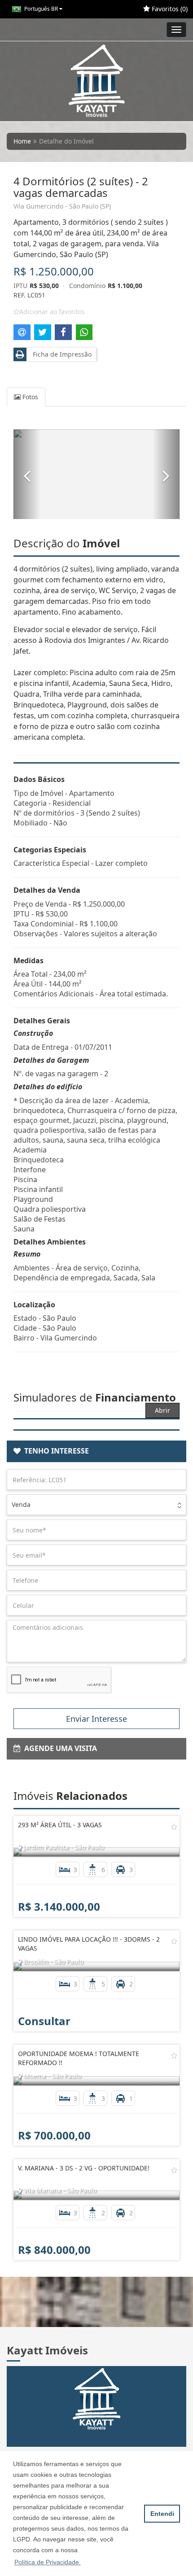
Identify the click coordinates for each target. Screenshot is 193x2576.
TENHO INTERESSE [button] (55, 1451)
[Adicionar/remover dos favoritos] (174, 1827)
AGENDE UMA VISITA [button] (59, 1748)
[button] (27, 474)
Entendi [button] (162, 2514)
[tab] (96, 1451)
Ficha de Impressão (60, 354)
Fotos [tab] (29, 397)
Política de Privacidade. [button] (48, 2562)
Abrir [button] (162, 1410)
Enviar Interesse (96, 1719)
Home (22, 141)
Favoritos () (169, 9)
